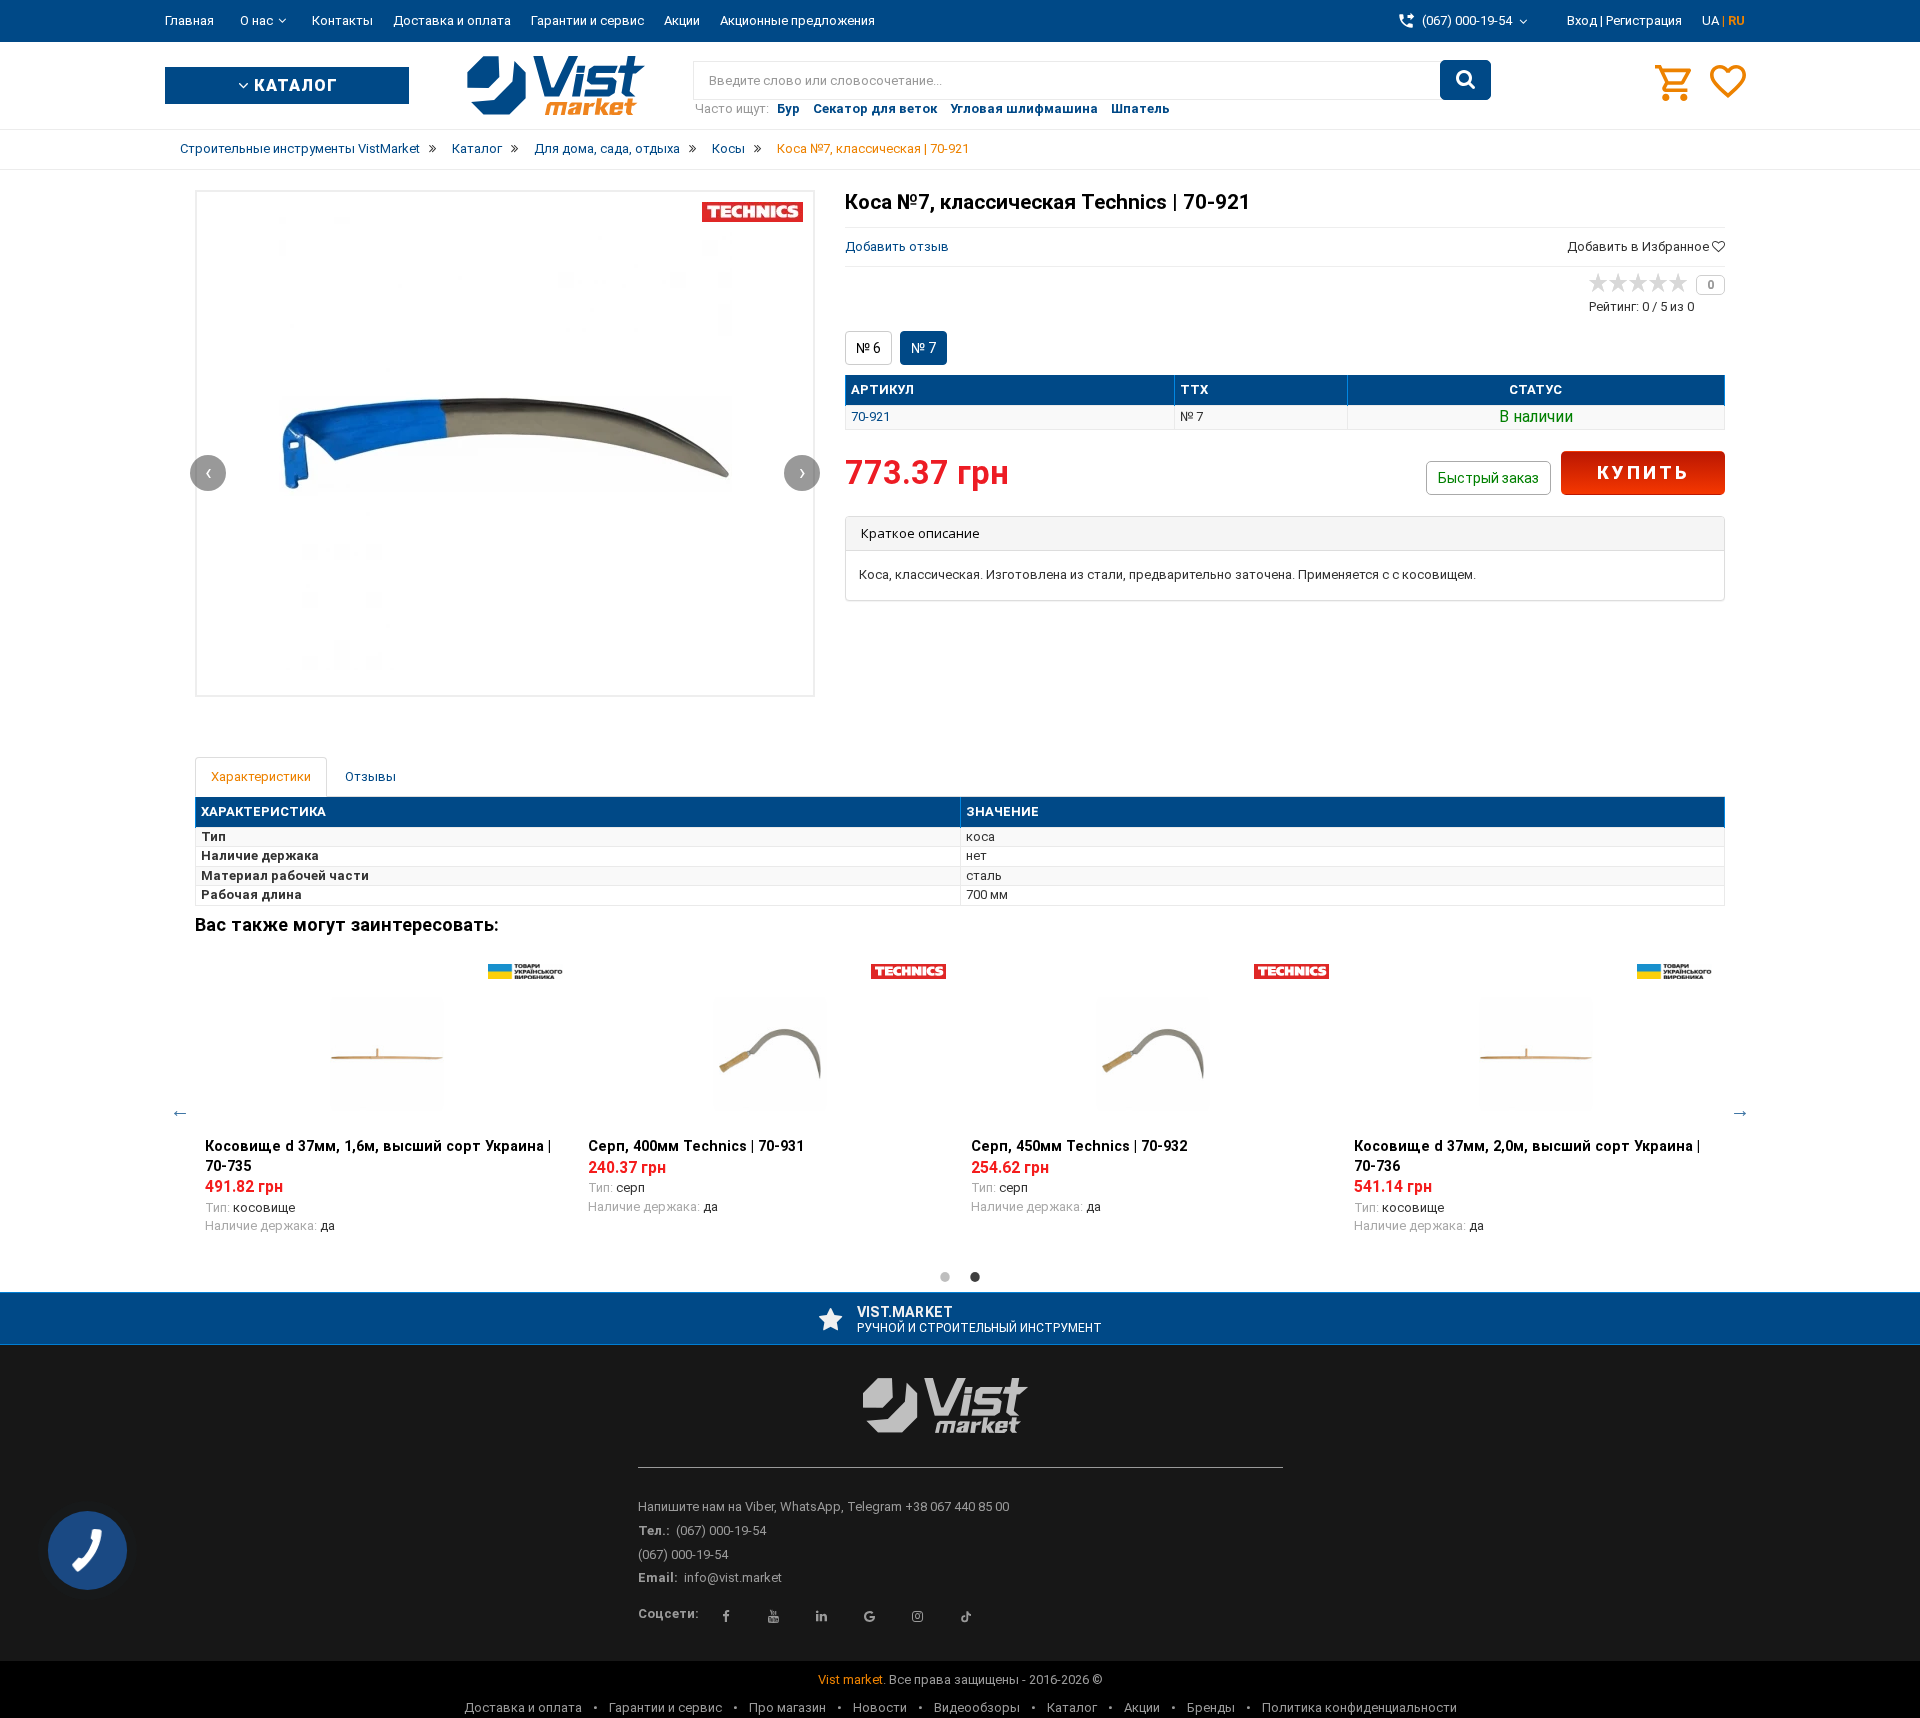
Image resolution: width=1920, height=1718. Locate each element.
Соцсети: (668, 1613)
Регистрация (1644, 20)
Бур (788, 108)
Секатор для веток (875, 108)
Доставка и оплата (452, 20)
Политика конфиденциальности (1359, 1707)
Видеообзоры (977, 1707)
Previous (180, 1110)
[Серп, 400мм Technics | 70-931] (769, 1054)
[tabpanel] (386, 1110)
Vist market (850, 1679)
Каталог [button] (293, 85)
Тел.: (654, 1530)
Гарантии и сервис (587, 20)
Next (1740, 1110)
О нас (256, 20)
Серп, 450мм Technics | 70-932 (1079, 1146)
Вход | (1585, 20)
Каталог (1072, 1707)
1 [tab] (945, 1277)
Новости (880, 1707)
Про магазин (787, 1707)
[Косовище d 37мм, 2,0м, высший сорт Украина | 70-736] (1535, 1054)
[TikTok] (966, 1617)
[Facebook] (726, 1617)
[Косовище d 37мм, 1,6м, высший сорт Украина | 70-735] (386, 1054)
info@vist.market (733, 1577)
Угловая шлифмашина (1024, 108)
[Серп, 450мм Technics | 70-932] (1152, 1054)
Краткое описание (920, 533)
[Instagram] (918, 1617)
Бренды (1211, 1707)
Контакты (342, 20)
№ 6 (868, 348)
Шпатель (1140, 108)
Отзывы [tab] (370, 776)
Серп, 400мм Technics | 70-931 (696, 1146)
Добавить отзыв (897, 246)
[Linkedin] (822, 1617)
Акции (682, 20)
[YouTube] (774, 1617)
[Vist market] (960, 1421)
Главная (189, 20)
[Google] (870, 1617)
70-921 (870, 416)
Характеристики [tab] (261, 776)
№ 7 (923, 348)
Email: (658, 1577)
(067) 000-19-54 (721, 1530)
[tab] (1285, 533)
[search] (1465, 80)
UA (1712, 20)
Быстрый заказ (1488, 478)
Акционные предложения (797, 20)
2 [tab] (975, 1277)
